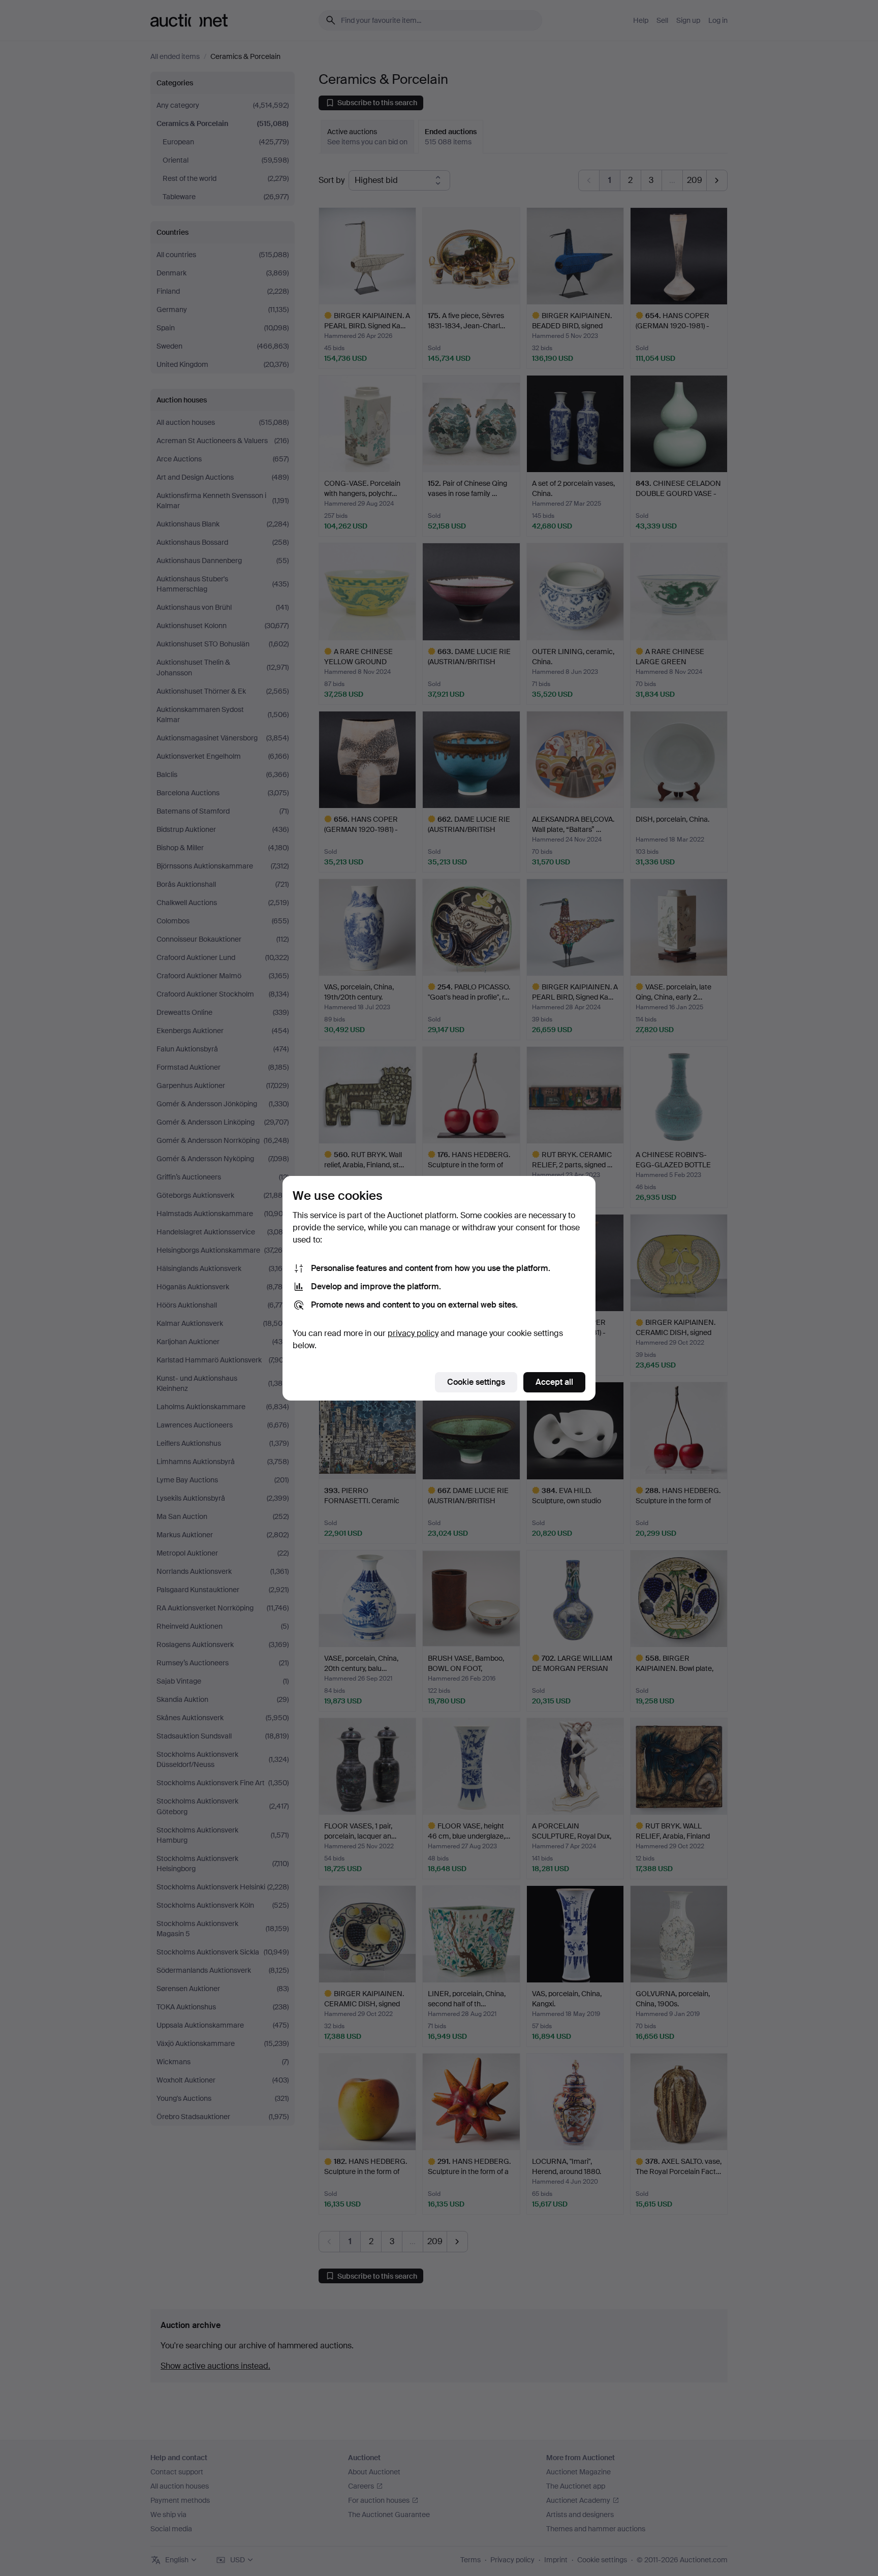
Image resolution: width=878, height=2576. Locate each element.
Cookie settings (476, 1382)
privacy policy (413, 1333)
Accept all (554, 1382)
